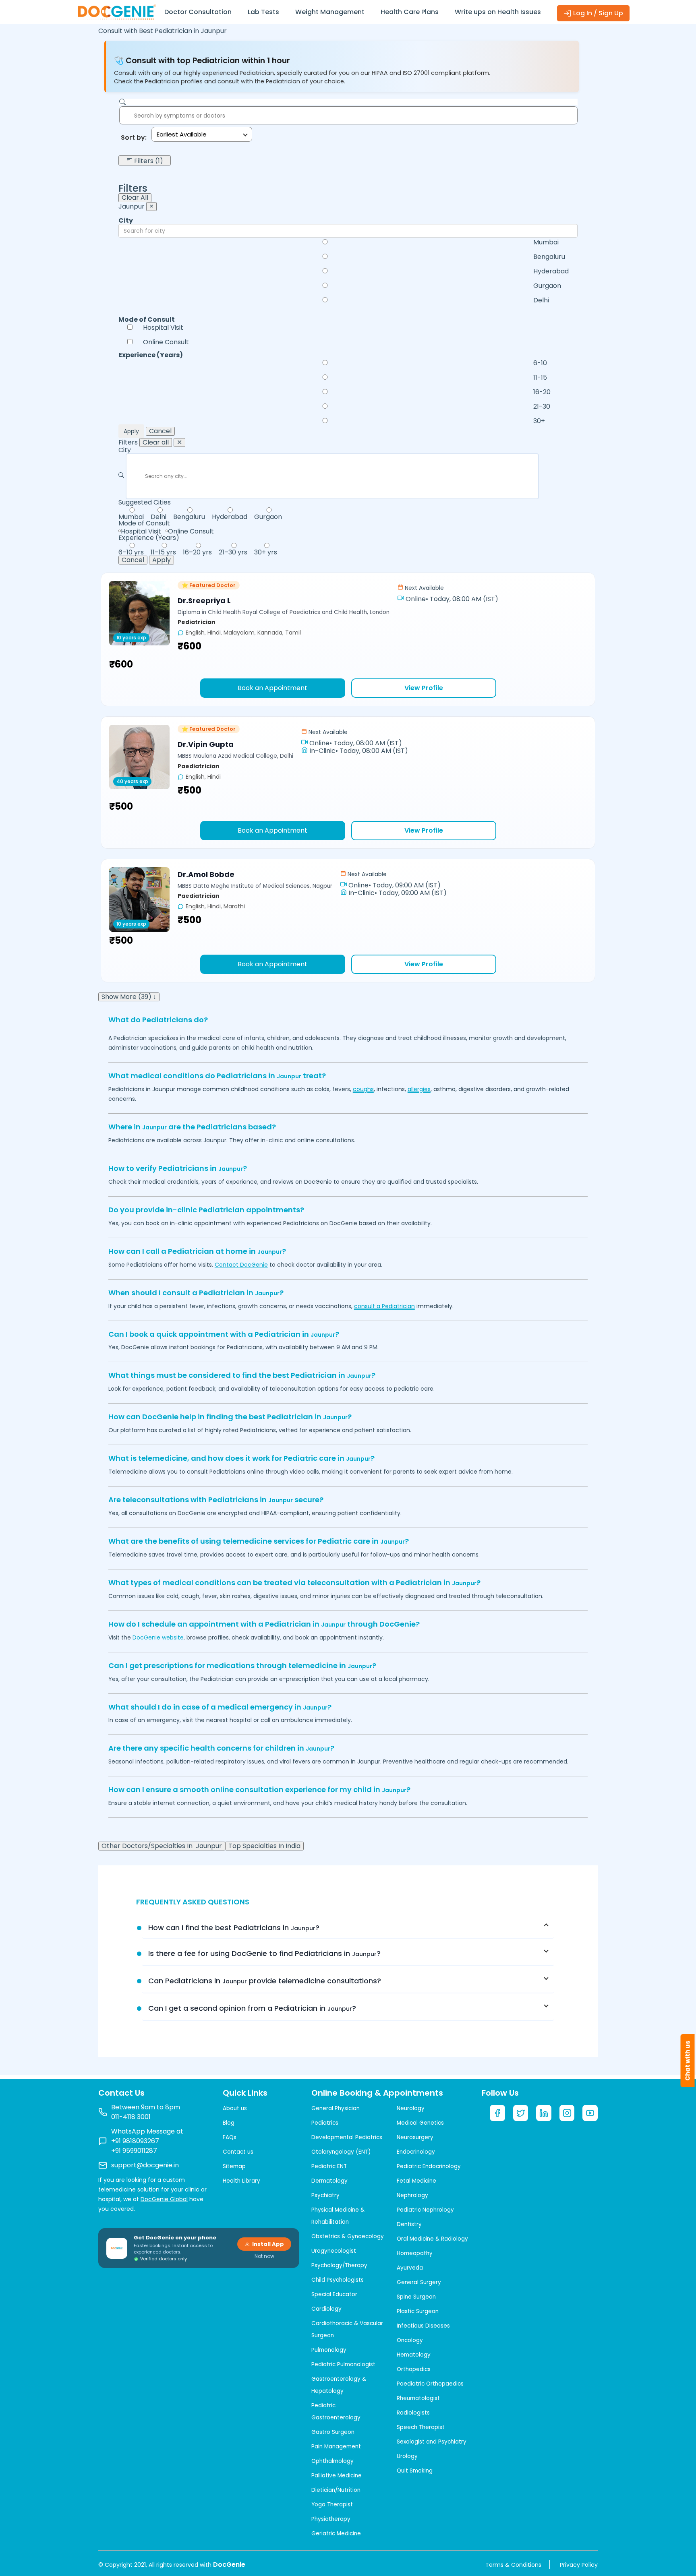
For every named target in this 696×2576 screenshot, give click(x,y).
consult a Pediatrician (384, 1306)
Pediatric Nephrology (425, 2210)
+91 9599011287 (134, 2151)
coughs (363, 1089)
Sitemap (234, 2166)
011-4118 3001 (131, 2117)
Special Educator (334, 2294)
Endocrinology (416, 2152)
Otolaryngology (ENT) (341, 2152)
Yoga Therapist (332, 2505)
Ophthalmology (332, 2461)
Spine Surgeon (416, 2297)
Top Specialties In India (264, 1846)
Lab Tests (263, 12)
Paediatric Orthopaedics (430, 2384)
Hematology (414, 2355)
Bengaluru (549, 257)
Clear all (156, 442)
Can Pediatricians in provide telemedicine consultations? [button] (265, 1981)
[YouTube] (590, 2113)
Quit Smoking (415, 2471)
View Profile (424, 688)
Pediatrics (325, 2123)
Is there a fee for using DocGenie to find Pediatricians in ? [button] (264, 1953)
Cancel (160, 431)
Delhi (541, 300)
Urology (407, 2456)
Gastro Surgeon (333, 2432)
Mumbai (546, 242)
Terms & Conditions (513, 2565)
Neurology (411, 2108)
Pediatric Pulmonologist (343, 2364)
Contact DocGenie (241, 1265)
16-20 (542, 392)
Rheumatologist (418, 2398)
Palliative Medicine (337, 2476)
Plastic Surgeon (418, 2311)
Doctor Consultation (198, 12)
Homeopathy (415, 2253)
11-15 (540, 378)
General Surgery (419, 2282)
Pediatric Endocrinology (429, 2166)
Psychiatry (325, 2195)
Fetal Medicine (416, 2181)
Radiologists (413, 2413)
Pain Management (336, 2447)
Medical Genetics (420, 2123)
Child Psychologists (338, 2280)
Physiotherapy (331, 2519)
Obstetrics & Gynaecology (348, 2236)
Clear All (135, 198)
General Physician (336, 2108)
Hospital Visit (163, 328)
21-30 (542, 407)
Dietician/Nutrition (336, 2490)
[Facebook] (497, 2113)
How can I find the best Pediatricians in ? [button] (234, 1928)
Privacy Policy (579, 2565)
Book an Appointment (272, 688)
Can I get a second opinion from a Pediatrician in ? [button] (252, 2008)
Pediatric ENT (329, 2166)
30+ (539, 421)
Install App (268, 2244)
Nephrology (412, 2195)
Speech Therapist (421, 2427)
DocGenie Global (164, 2199)
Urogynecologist (334, 2251)
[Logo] (116, 11)
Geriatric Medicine (336, 2534)
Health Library (241, 2181)
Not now (264, 2256)
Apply (131, 431)
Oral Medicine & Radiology (432, 2239)
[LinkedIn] (544, 2113)
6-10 (540, 363)
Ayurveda (410, 2268)
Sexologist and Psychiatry (432, 2442)
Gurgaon (547, 286)
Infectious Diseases (423, 2326)
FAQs (230, 2137)
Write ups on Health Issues (498, 12)
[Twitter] (521, 2113)
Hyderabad (551, 271)
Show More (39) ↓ (129, 997)
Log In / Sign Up (597, 13)
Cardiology (326, 2309)
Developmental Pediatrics (347, 2137)
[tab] (348, 1928)
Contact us (238, 2152)
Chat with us (688, 2061)
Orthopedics (414, 2369)
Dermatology (329, 2181)
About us (235, 2108)
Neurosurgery (415, 2137)
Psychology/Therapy (339, 2265)
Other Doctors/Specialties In (162, 1846)
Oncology (410, 2340)
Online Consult (166, 342)
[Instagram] (567, 2113)
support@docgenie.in (145, 2165)
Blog (229, 2123)
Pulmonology (329, 2350)
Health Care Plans (410, 12)
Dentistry (409, 2224)
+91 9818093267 (135, 2141)
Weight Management (330, 12)
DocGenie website (158, 1637)
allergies (419, 1089)
